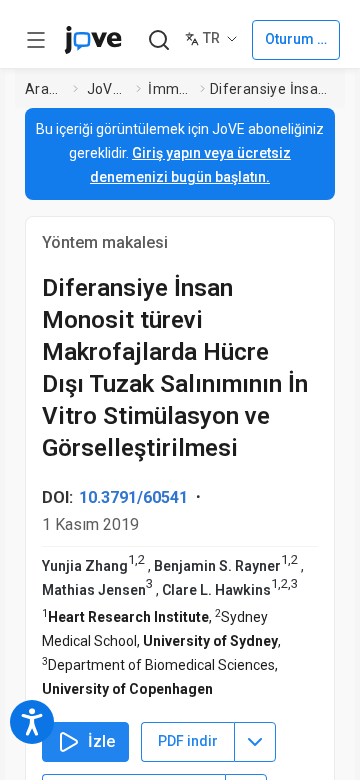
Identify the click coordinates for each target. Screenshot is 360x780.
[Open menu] (36, 40)
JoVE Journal (108, 89)
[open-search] (158, 40)
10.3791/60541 (133, 497)
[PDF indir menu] (255, 742)
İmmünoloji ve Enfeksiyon (170, 89)
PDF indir (188, 741)
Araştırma (45, 89)
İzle (101, 741)
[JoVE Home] (93, 40)
